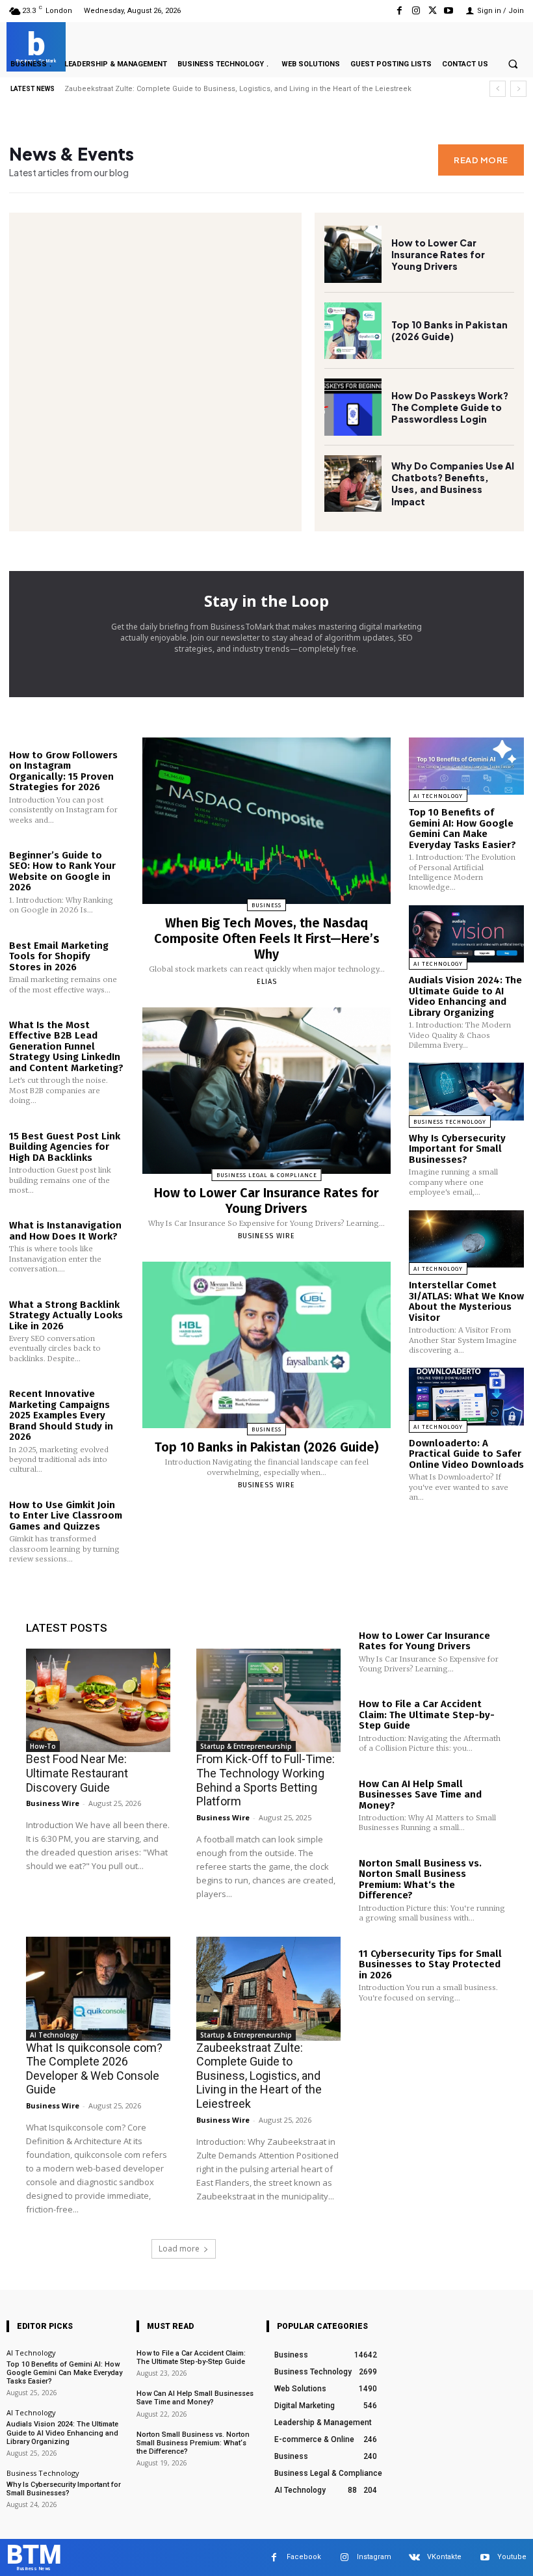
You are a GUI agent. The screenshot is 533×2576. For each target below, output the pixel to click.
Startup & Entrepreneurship (246, 1746)
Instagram (374, 2557)
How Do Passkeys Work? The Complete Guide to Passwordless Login (450, 407)
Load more (179, 2249)
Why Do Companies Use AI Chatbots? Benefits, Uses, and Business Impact (453, 484)
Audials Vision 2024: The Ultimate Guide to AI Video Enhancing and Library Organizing (465, 996)
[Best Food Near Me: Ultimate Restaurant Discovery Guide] (98, 1701)
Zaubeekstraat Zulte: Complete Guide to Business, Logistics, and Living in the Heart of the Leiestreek (259, 2076)
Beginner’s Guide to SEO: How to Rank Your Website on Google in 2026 (62, 871)
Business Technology (450, 1122)
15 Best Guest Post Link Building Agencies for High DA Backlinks (65, 1147)
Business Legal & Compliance (267, 1175)
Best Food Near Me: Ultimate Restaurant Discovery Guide (77, 1773)
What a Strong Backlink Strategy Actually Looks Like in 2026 (66, 1315)
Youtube (512, 2557)
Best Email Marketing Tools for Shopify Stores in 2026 (59, 956)
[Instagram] (416, 11)
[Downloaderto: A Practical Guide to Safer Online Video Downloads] (466, 1397)
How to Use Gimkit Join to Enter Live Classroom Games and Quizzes (66, 1516)
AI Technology (438, 796)
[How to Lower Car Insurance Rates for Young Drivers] (353, 254)
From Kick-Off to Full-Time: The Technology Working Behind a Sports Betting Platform (266, 1780)
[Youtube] (449, 11)
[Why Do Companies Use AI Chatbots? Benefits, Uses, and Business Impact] (353, 484)
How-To (43, 1746)
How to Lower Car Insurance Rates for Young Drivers (438, 254)
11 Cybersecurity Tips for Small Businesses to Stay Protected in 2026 (430, 1964)
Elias (267, 982)
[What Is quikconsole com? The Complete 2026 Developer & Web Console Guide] (98, 1989)
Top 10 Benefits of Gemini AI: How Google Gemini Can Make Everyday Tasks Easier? (207, 89)
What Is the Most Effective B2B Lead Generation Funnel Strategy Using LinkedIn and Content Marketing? (66, 1046)
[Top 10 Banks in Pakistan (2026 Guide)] (353, 331)
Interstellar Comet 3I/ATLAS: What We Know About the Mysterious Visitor (466, 1301)
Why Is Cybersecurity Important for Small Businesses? (457, 1149)
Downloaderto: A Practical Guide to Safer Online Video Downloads (466, 1454)
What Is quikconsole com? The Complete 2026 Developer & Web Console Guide (94, 2069)
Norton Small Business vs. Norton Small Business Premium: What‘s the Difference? (420, 1879)
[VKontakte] (414, 2557)
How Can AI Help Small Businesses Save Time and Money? (420, 1795)
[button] (513, 64)
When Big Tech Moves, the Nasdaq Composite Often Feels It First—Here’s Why (267, 938)
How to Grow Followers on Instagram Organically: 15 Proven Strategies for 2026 (63, 771)
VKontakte (444, 2557)
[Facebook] (399, 11)
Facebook (304, 2557)
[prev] (498, 89)
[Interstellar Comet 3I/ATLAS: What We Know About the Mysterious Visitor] (466, 1239)
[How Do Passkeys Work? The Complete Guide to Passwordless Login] (353, 407)
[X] (433, 11)
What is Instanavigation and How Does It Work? (65, 1231)
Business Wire (266, 1236)
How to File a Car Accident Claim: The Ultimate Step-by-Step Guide (427, 1715)
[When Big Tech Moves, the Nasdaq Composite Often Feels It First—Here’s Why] (266, 821)
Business (266, 905)
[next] (518, 89)
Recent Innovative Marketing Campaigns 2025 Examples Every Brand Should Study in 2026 (61, 1415)
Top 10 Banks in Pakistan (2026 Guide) (449, 330)
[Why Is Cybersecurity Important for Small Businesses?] (466, 1092)
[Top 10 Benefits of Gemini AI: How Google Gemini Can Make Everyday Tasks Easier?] (466, 766)
